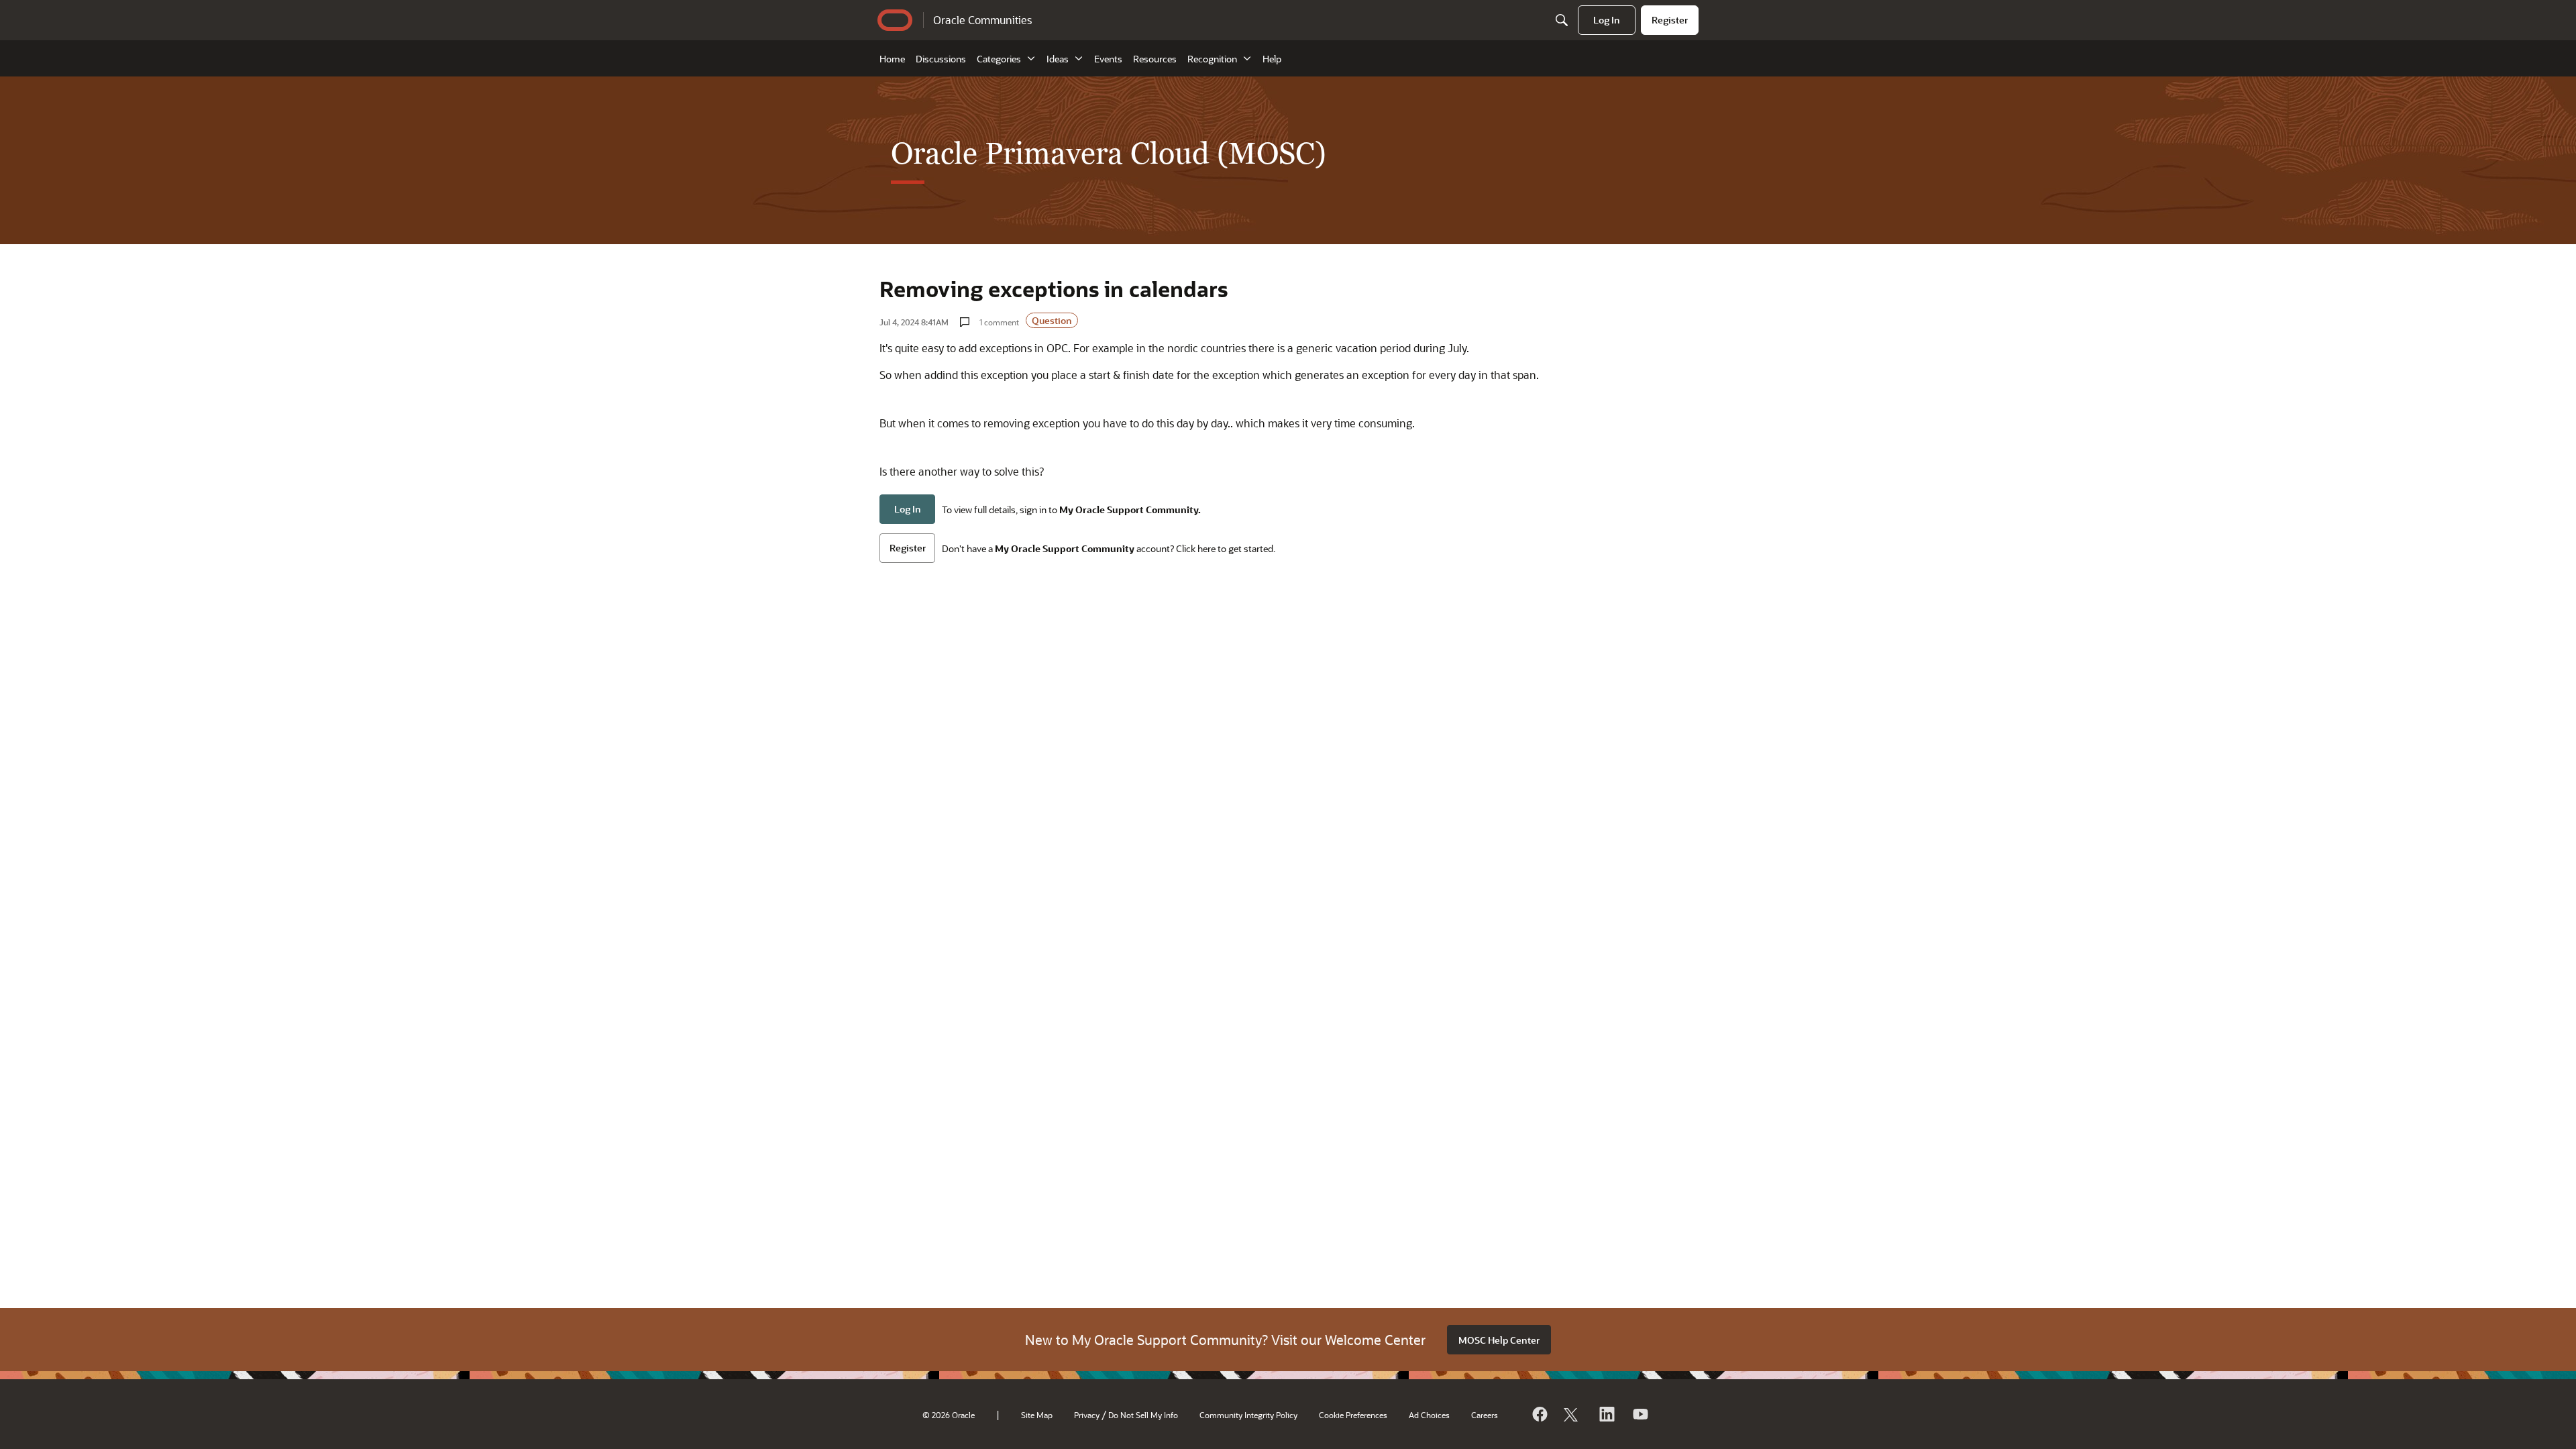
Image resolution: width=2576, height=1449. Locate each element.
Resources (1155, 59)
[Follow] (1572, 1414)
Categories (999, 59)
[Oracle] (1539, 1414)
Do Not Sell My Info (1143, 1415)
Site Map (1037, 1415)
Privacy (1087, 1415)
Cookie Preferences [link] (1353, 1415)
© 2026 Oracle (949, 1415)
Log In (908, 509)
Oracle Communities (982, 20)
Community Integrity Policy (1248, 1415)
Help (1272, 59)
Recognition (1212, 59)
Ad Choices (1429, 1415)
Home (892, 59)
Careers (1485, 1415)
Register (908, 548)
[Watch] (1640, 1414)
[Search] (1562, 20)
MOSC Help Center (1499, 1340)
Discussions (941, 59)
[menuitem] (1607, 20)
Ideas (1058, 59)
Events (1108, 59)
